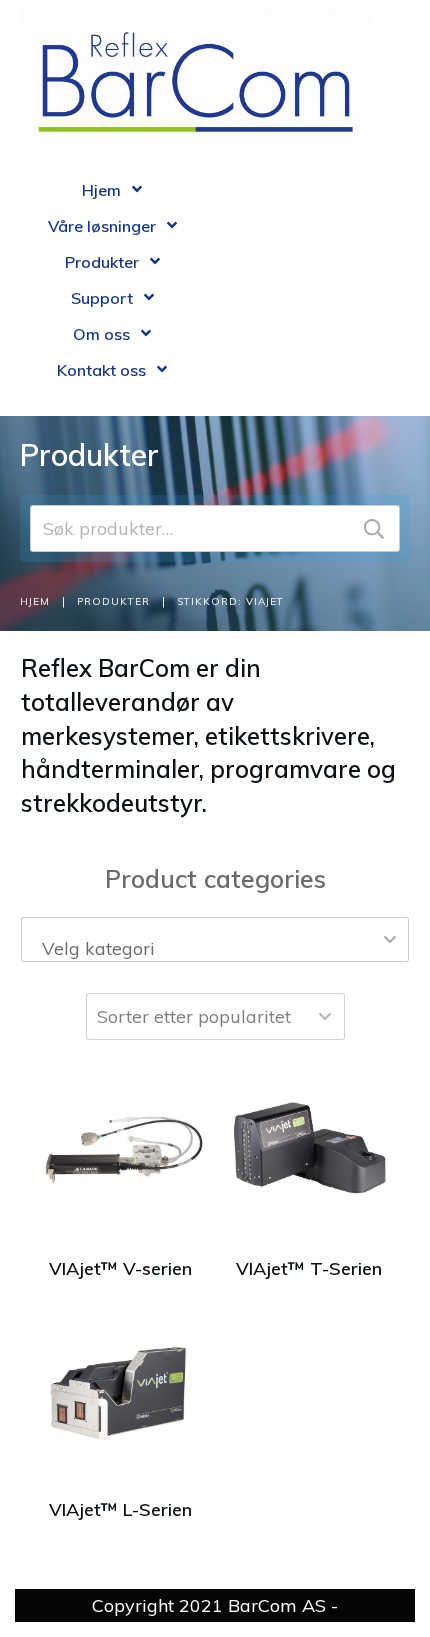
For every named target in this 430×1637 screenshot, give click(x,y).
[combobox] (215, 939)
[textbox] (215, 948)
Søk (374, 528)
